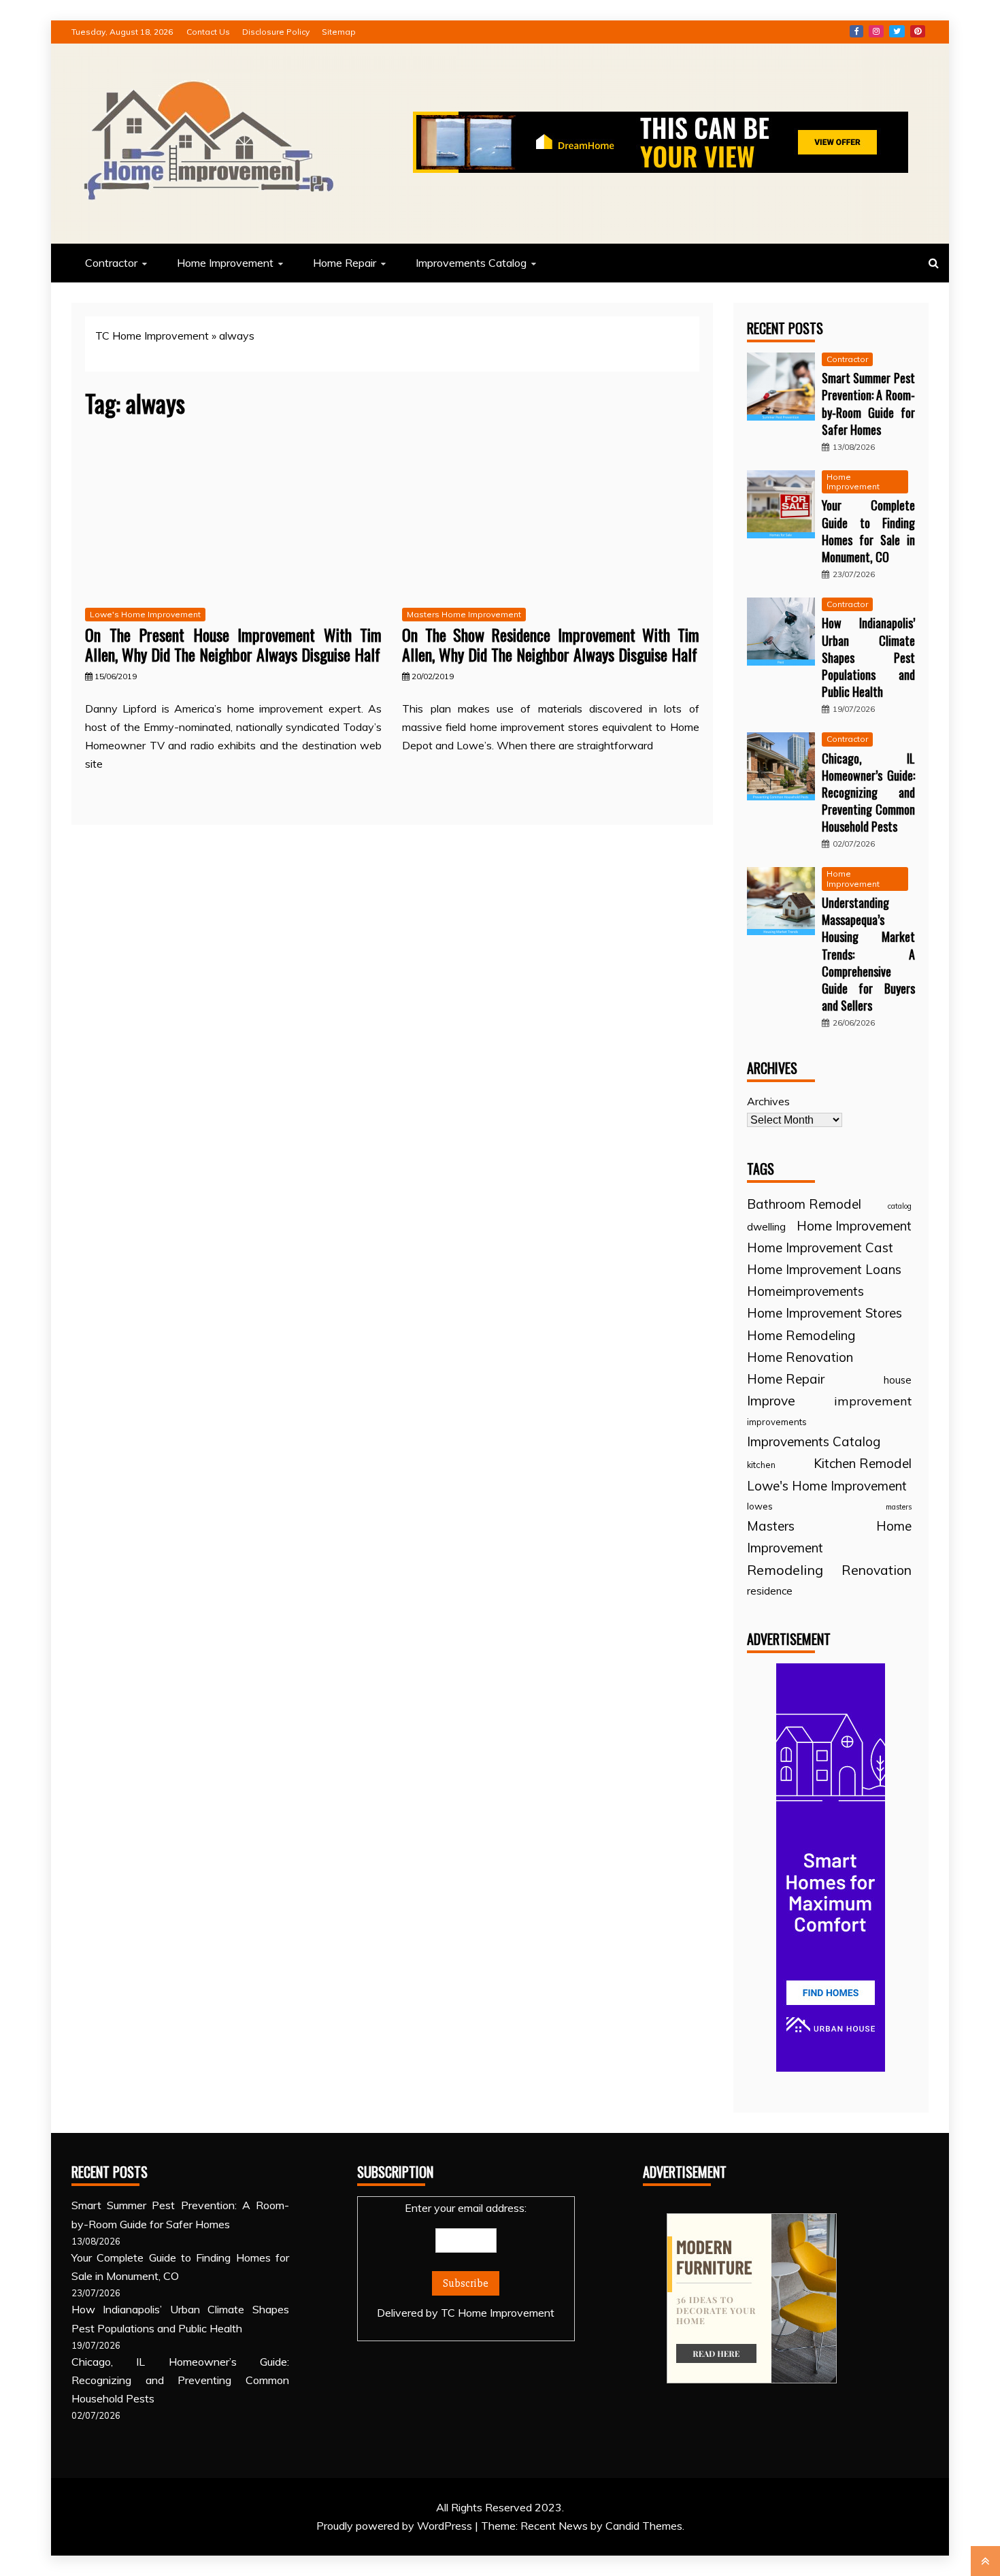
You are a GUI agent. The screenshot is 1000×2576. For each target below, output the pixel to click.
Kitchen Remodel (863, 1463)
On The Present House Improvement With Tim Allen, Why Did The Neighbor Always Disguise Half (233, 644)
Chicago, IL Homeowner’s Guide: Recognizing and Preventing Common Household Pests (868, 793)
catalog (900, 1206)
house (898, 1380)
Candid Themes (644, 2526)
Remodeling (785, 1570)
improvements (777, 1422)
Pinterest (918, 31)
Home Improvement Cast (820, 1248)
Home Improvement (225, 263)
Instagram (876, 31)
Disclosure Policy (276, 32)
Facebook (856, 31)
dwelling (766, 1227)
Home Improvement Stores (824, 1313)
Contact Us (208, 32)
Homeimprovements (805, 1291)
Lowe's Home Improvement (145, 614)
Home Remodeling (801, 1335)
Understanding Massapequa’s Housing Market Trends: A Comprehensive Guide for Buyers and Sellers (868, 954)
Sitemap (339, 32)
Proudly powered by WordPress (396, 2526)
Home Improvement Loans (824, 1269)
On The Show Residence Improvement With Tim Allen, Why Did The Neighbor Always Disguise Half (550, 644)
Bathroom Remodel (804, 1204)
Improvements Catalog (471, 263)
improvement (873, 1401)
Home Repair (345, 263)
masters (899, 1507)
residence (770, 1591)
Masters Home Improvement (464, 614)
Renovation (877, 1570)
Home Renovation (800, 1357)
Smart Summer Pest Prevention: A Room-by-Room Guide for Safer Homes (868, 404)
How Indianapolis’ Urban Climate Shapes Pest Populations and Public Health (868, 657)
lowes (760, 1506)
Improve (771, 1401)
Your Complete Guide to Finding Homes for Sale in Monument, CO (868, 531)
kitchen (761, 1465)
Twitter (897, 31)
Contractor (111, 263)
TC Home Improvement (152, 336)
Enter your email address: (466, 2260)
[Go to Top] (985, 2561)
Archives (768, 1101)
